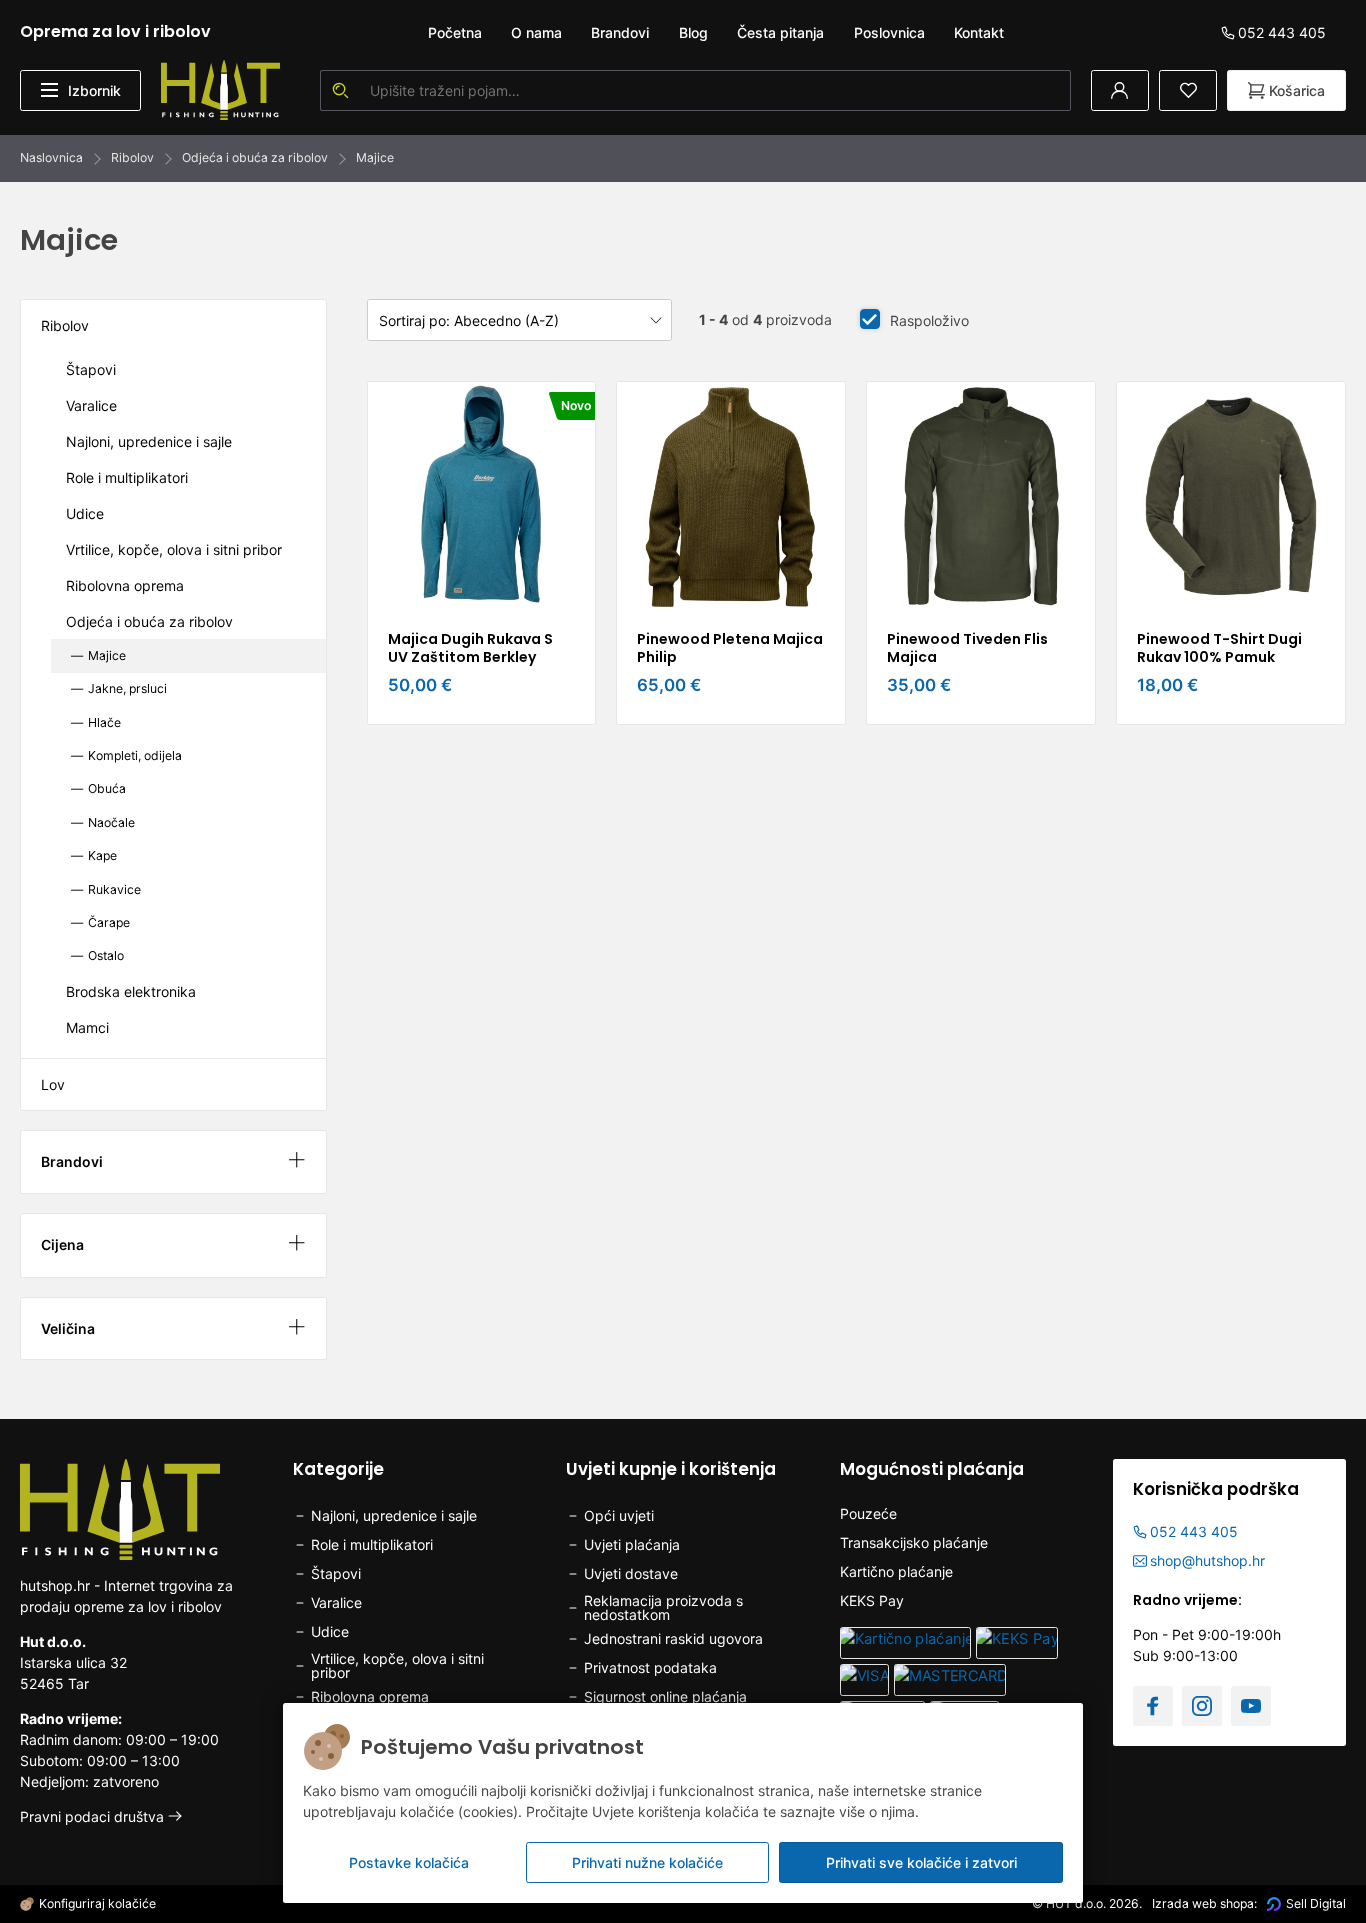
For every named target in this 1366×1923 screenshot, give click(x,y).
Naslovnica (51, 157)
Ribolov (132, 157)
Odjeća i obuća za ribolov (255, 157)
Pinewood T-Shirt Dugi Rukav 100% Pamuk (1219, 648)
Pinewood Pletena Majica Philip (730, 648)
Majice (375, 157)
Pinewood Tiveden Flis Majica (967, 648)
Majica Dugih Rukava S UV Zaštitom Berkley (470, 648)
